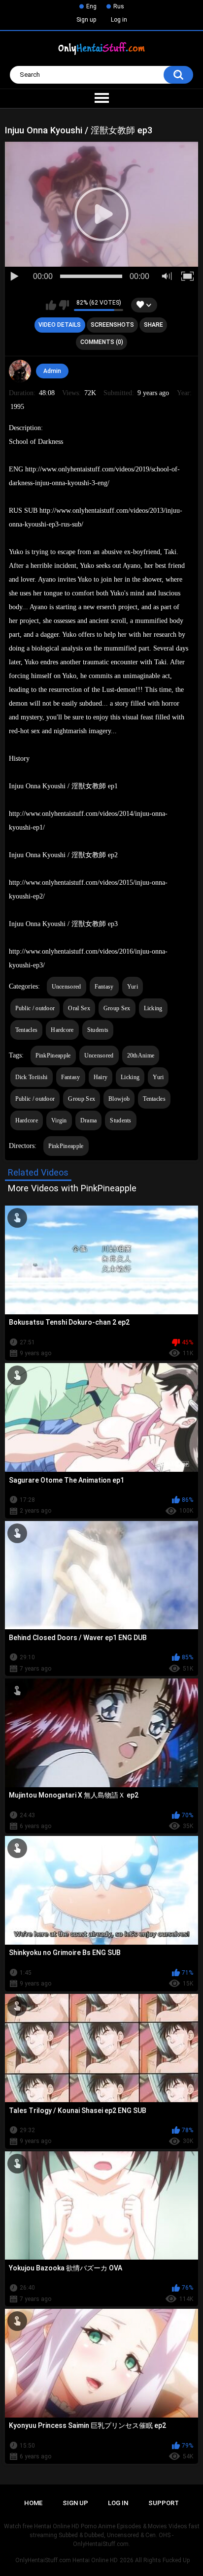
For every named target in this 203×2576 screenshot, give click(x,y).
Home (33, 2503)
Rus (119, 6)
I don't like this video (64, 305)
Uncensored (67, 987)
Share (153, 325)
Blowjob (119, 1099)
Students (98, 1030)
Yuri (133, 987)
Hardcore (62, 1030)
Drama (89, 1120)
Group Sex (117, 1008)
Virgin (59, 1120)
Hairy (101, 1077)
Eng (91, 6)
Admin (52, 371)
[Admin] (20, 371)
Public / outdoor (35, 1008)
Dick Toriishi (32, 1077)
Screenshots (112, 325)
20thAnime (141, 1055)
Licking (153, 1008)
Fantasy (104, 987)
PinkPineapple (53, 1055)
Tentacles (27, 1030)
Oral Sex (79, 1008)
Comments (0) (102, 342)
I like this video (51, 305)
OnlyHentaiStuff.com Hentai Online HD (67, 2560)
